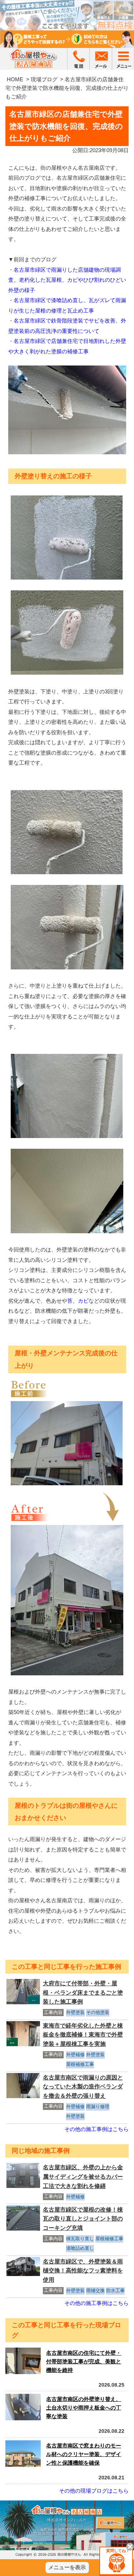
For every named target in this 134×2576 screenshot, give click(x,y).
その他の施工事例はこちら (96, 2129)
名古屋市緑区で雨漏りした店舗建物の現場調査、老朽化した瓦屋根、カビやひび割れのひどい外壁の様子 (67, 280)
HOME (15, 79)
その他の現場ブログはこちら (94, 2491)
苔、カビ (78, 1301)
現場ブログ (44, 79)
